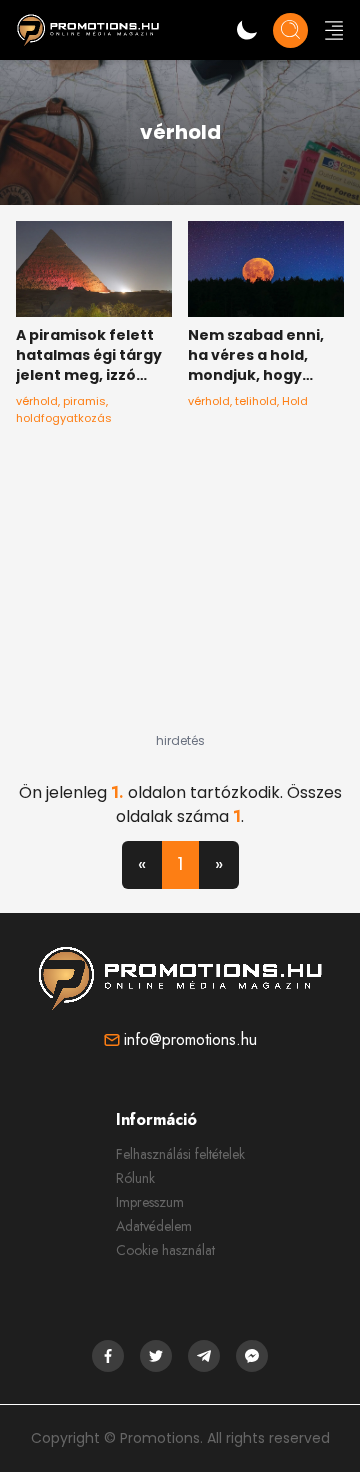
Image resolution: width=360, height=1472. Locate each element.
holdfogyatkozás (64, 418)
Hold (295, 401)
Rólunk (135, 1178)
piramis (84, 401)
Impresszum (150, 1202)
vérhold (37, 401)
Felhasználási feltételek (180, 1154)
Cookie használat (165, 1250)
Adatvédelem (154, 1226)
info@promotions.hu (190, 1039)
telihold (256, 401)
